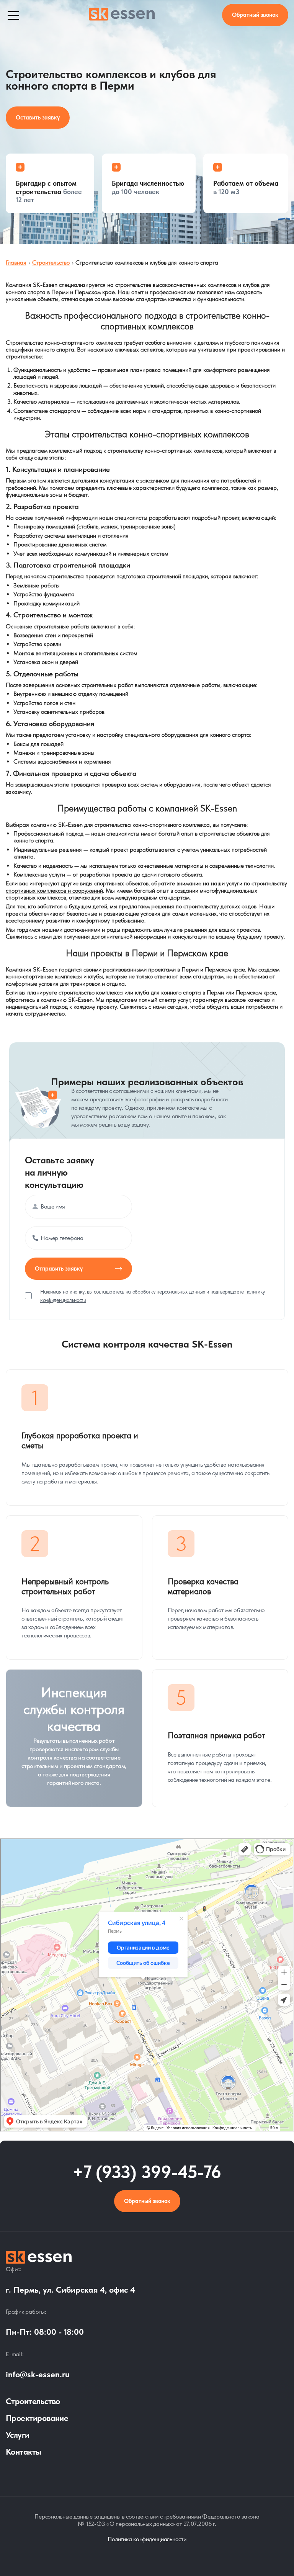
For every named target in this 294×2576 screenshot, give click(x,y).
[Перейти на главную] (122, 15)
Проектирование (37, 2418)
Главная (16, 263)
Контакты (24, 2452)
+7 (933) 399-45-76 (147, 2172)
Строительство (51, 263)
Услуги (18, 2435)
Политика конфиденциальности (147, 2539)
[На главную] (147, 2258)
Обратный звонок (147, 2201)
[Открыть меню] (13, 15)
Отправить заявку (59, 1269)
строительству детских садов (220, 906)
